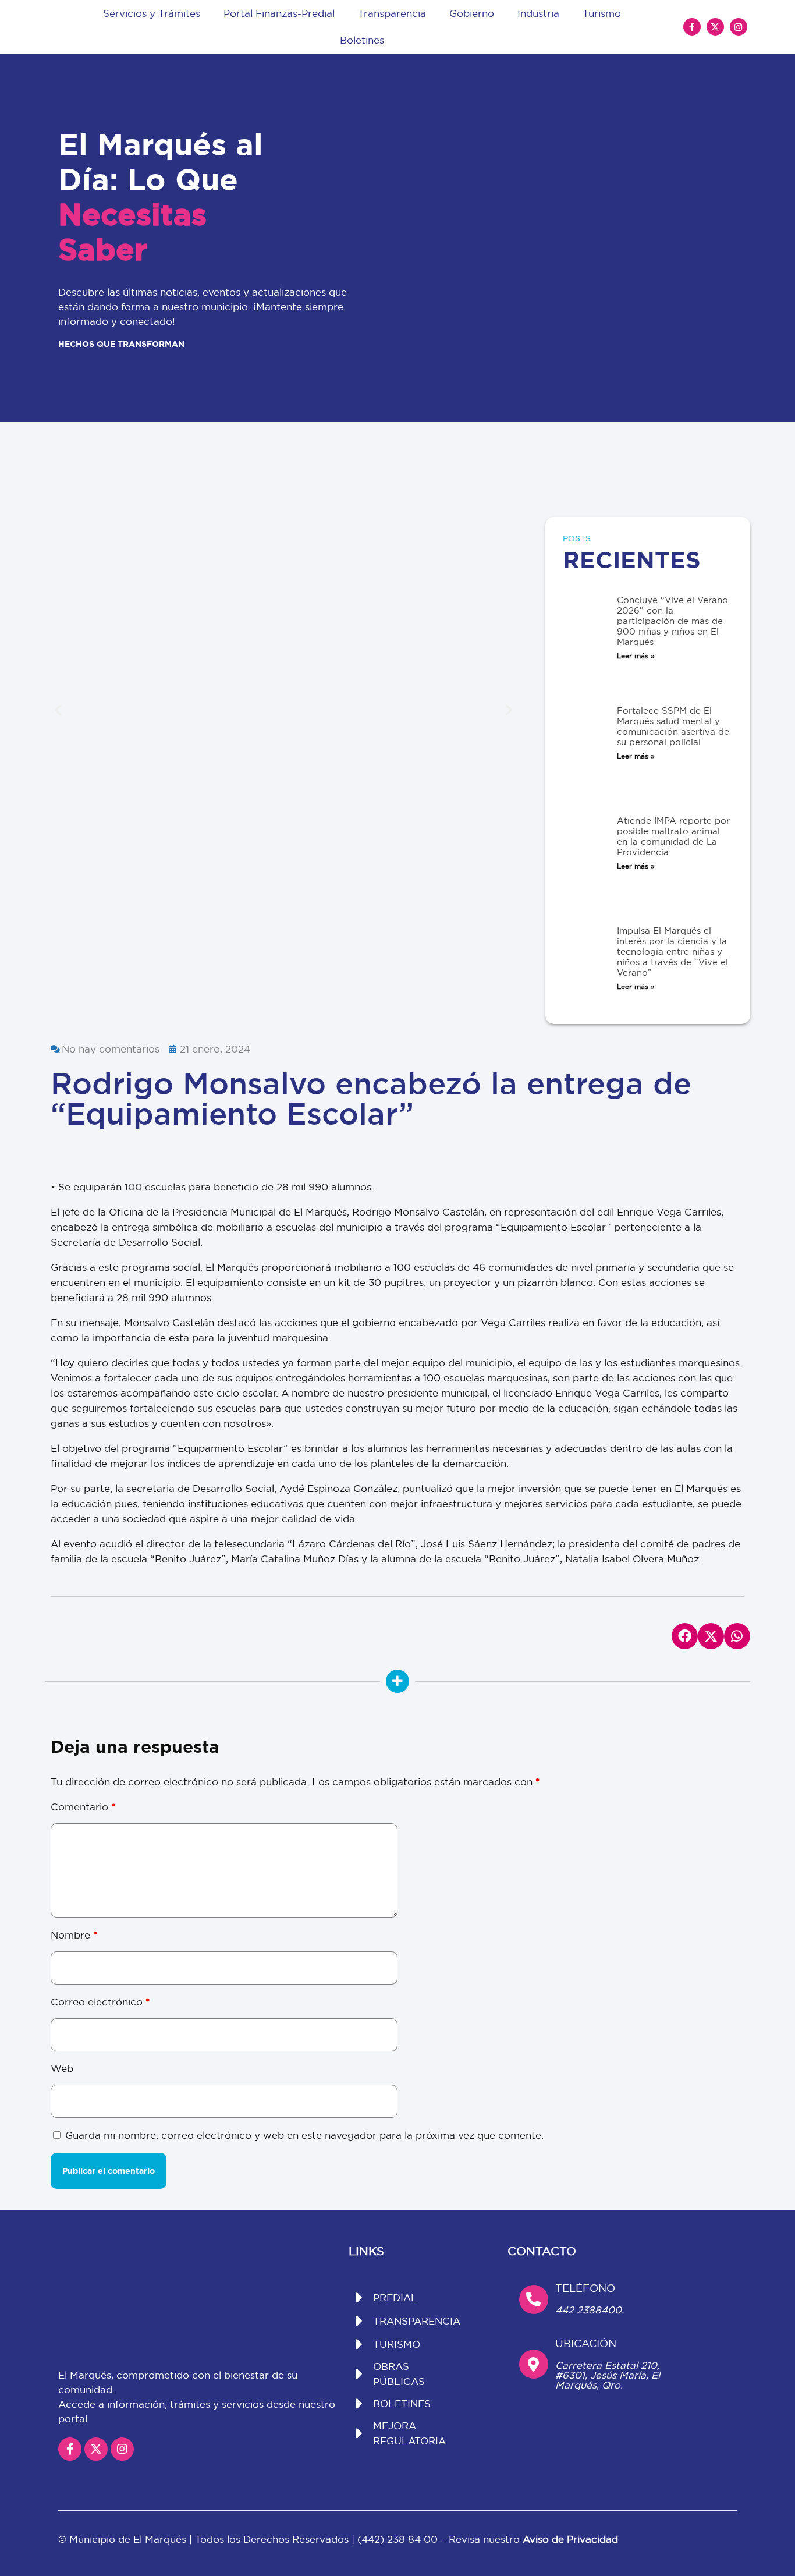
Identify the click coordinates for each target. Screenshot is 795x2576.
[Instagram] (739, 27)
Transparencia (392, 13)
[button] (58, 709)
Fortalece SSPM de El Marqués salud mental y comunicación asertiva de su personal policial (673, 726)
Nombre (74, 1935)
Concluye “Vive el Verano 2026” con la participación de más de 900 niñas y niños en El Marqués (672, 621)
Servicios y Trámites (152, 13)
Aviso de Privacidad (570, 2539)
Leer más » (636, 656)
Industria (538, 13)
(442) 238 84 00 (399, 2539)
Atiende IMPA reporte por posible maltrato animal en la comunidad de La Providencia (673, 836)
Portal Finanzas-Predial (279, 13)
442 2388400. (590, 2310)
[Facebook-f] (692, 27)
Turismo (602, 13)
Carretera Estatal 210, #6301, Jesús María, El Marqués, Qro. (608, 2375)
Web (62, 2068)
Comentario (83, 1807)
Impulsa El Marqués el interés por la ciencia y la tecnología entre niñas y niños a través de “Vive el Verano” (672, 952)
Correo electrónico (100, 2002)
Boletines (362, 40)
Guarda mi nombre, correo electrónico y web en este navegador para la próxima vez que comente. (304, 2135)
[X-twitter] (715, 27)
